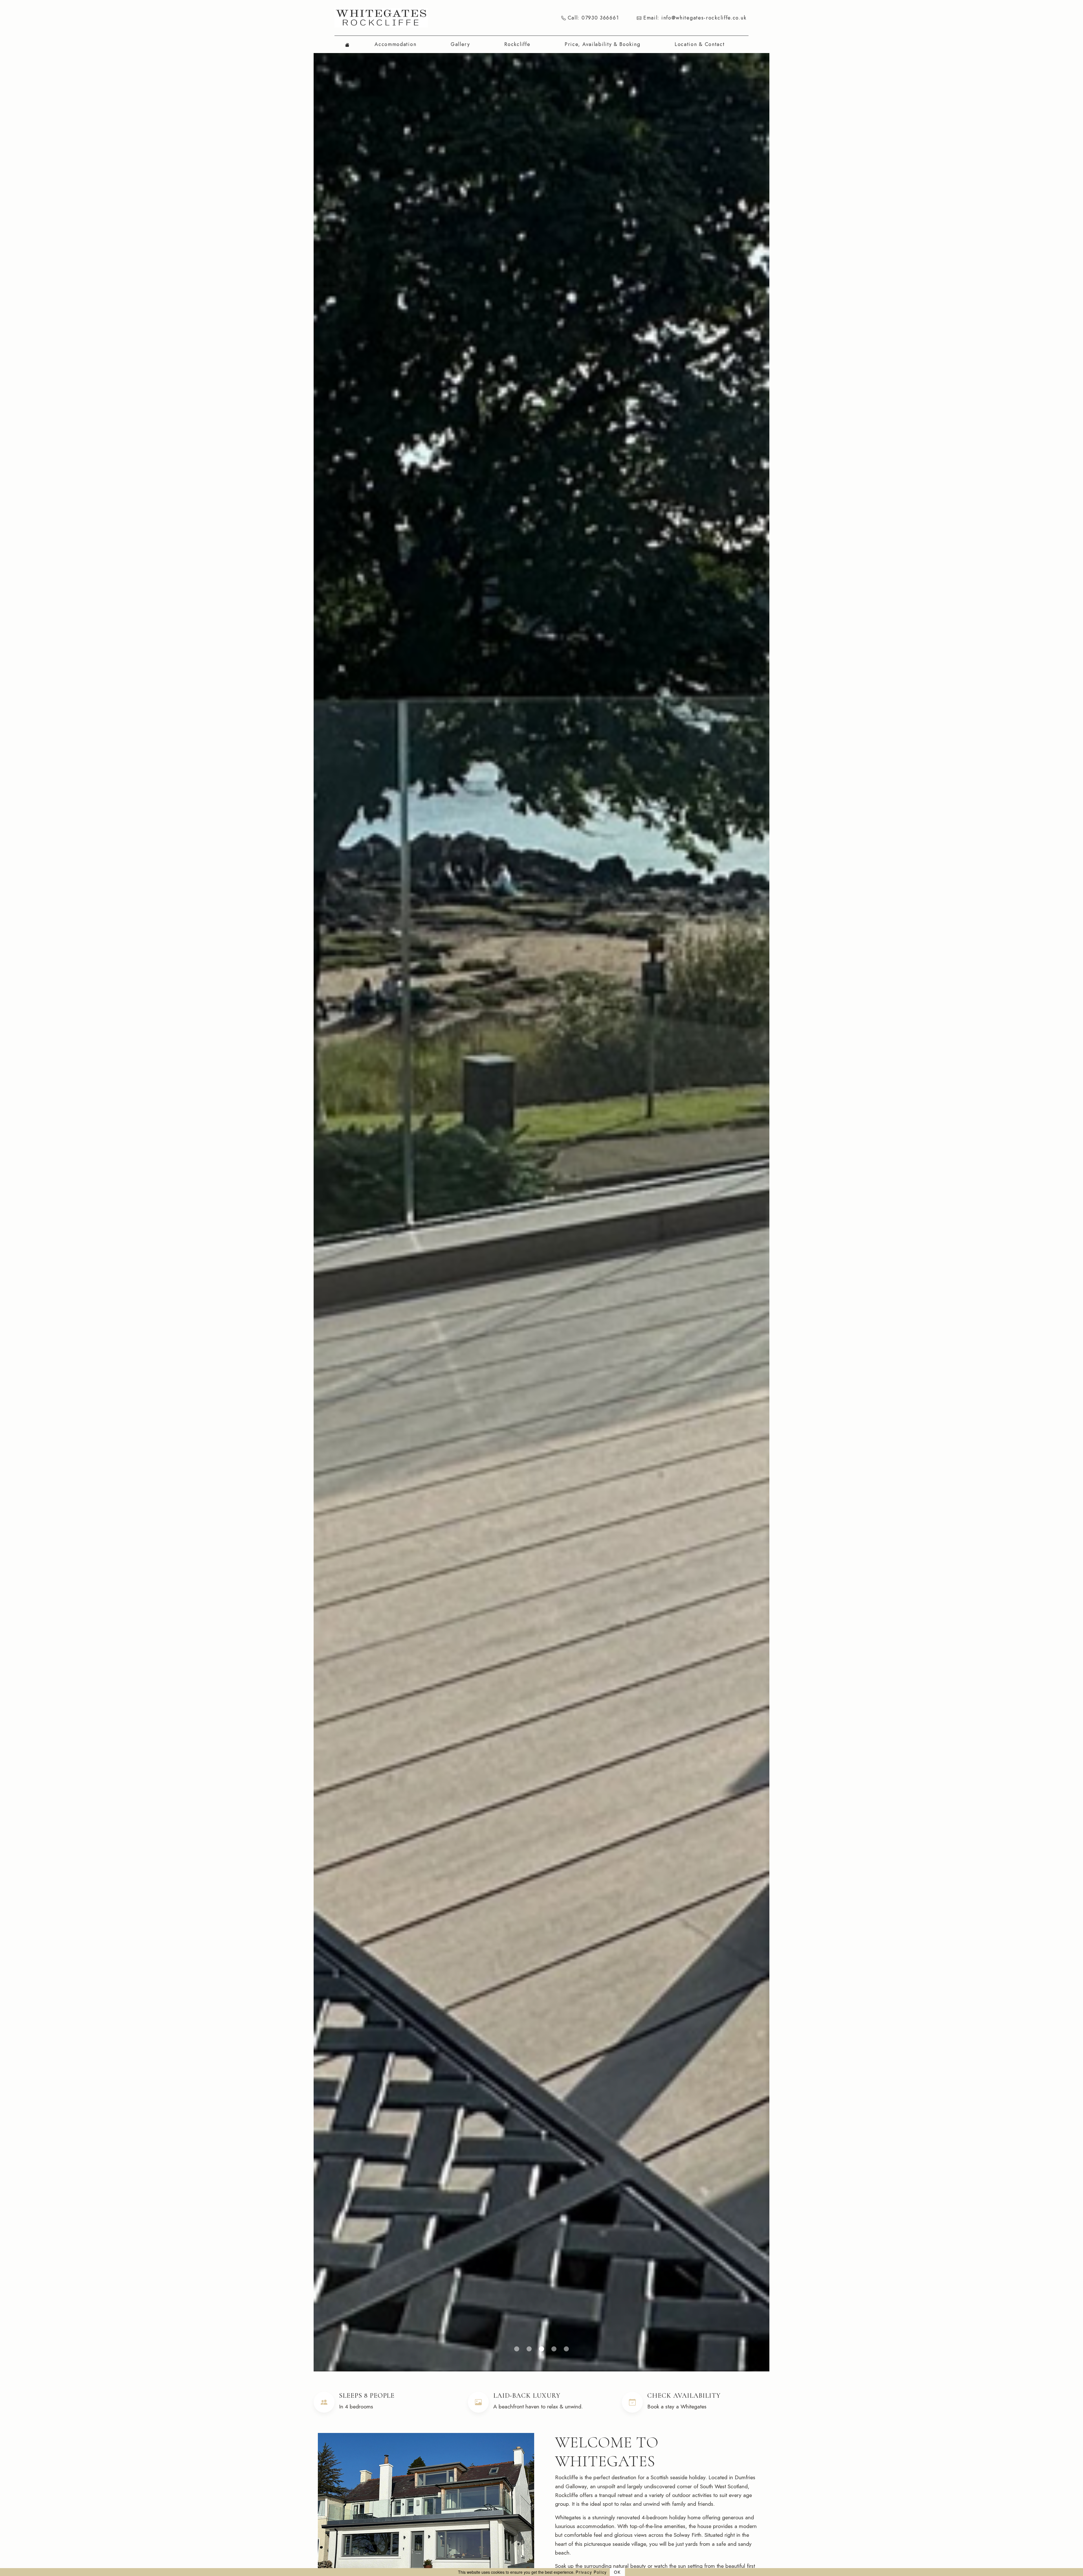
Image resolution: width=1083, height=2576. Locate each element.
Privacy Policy (591, 2572)
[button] (517, 2349)
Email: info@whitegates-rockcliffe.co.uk (694, 18)
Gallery (460, 44)
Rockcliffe (517, 44)
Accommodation (395, 44)
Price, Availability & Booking (602, 44)
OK (617, 2572)
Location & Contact (700, 44)
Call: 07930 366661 (592, 18)
